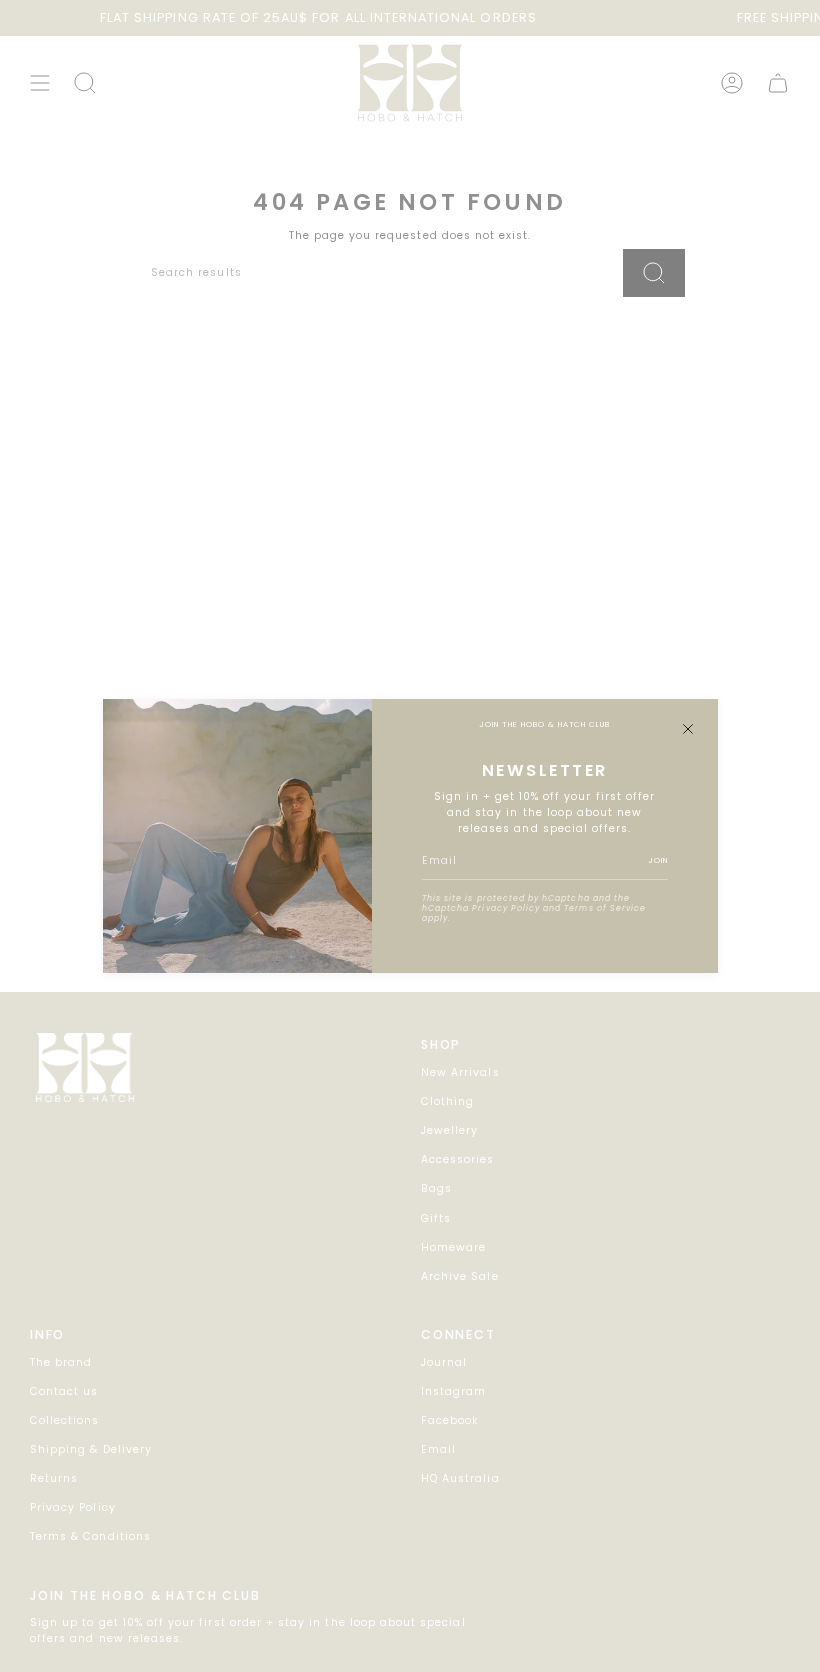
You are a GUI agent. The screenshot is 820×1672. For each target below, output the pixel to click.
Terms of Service (605, 908)
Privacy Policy (506, 908)
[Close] (688, 729)
